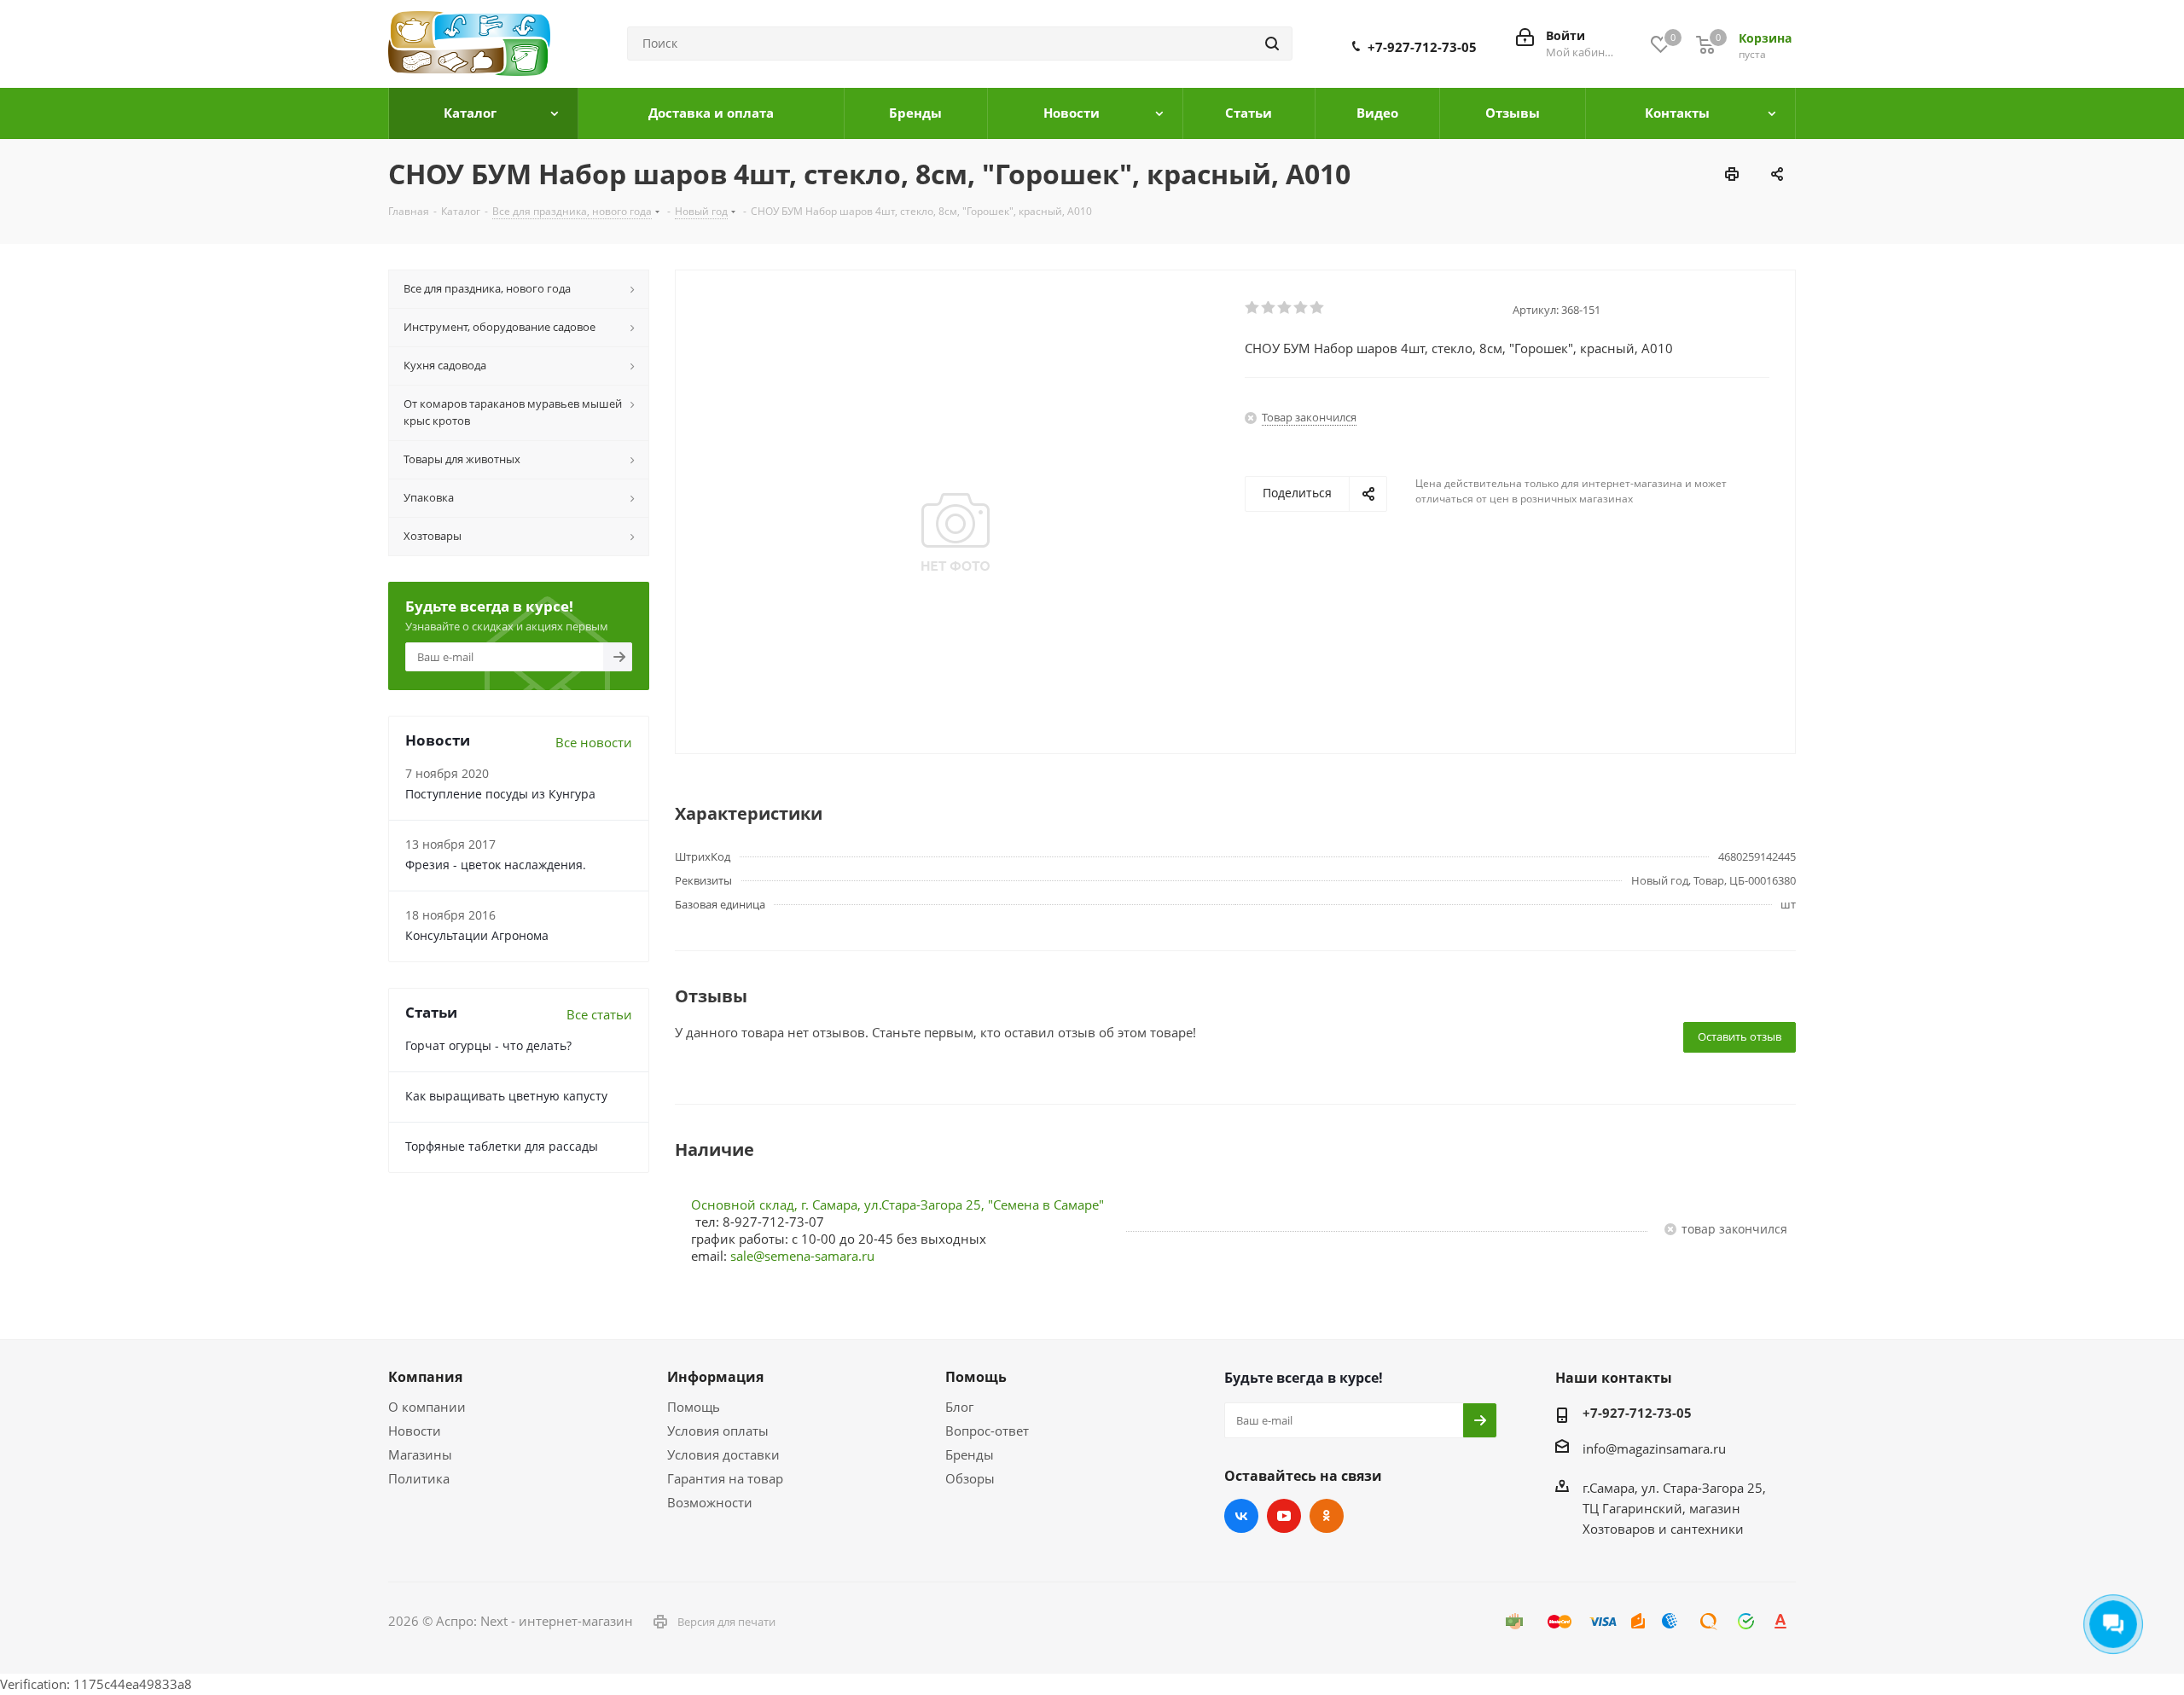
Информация (715, 1377)
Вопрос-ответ (987, 1431)
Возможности (710, 1502)
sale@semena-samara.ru (802, 1256)
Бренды (970, 1454)
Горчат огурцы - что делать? (488, 1045)
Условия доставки (723, 1454)
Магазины (420, 1454)
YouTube (1284, 1516)
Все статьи (599, 1014)
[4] (1301, 308)
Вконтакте (1241, 1516)
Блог (959, 1407)
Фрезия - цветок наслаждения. (496, 865)
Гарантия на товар (725, 1478)
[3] (1285, 308)
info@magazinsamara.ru (1654, 1448)
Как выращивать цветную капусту (506, 1096)
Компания (425, 1377)
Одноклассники (1327, 1516)
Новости (415, 1431)
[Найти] (1272, 44)
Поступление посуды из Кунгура (500, 794)
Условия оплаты (718, 1431)
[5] (1318, 308)
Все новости (594, 742)
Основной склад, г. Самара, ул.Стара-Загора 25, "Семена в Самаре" (897, 1204)
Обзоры (970, 1478)
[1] (1253, 308)
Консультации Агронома (477, 935)
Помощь (694, 1407)
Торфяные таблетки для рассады (502, 1146)
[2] (1269, 308)
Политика (419, 1478)
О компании (427, 1407)
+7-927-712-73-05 (1422, 47)
